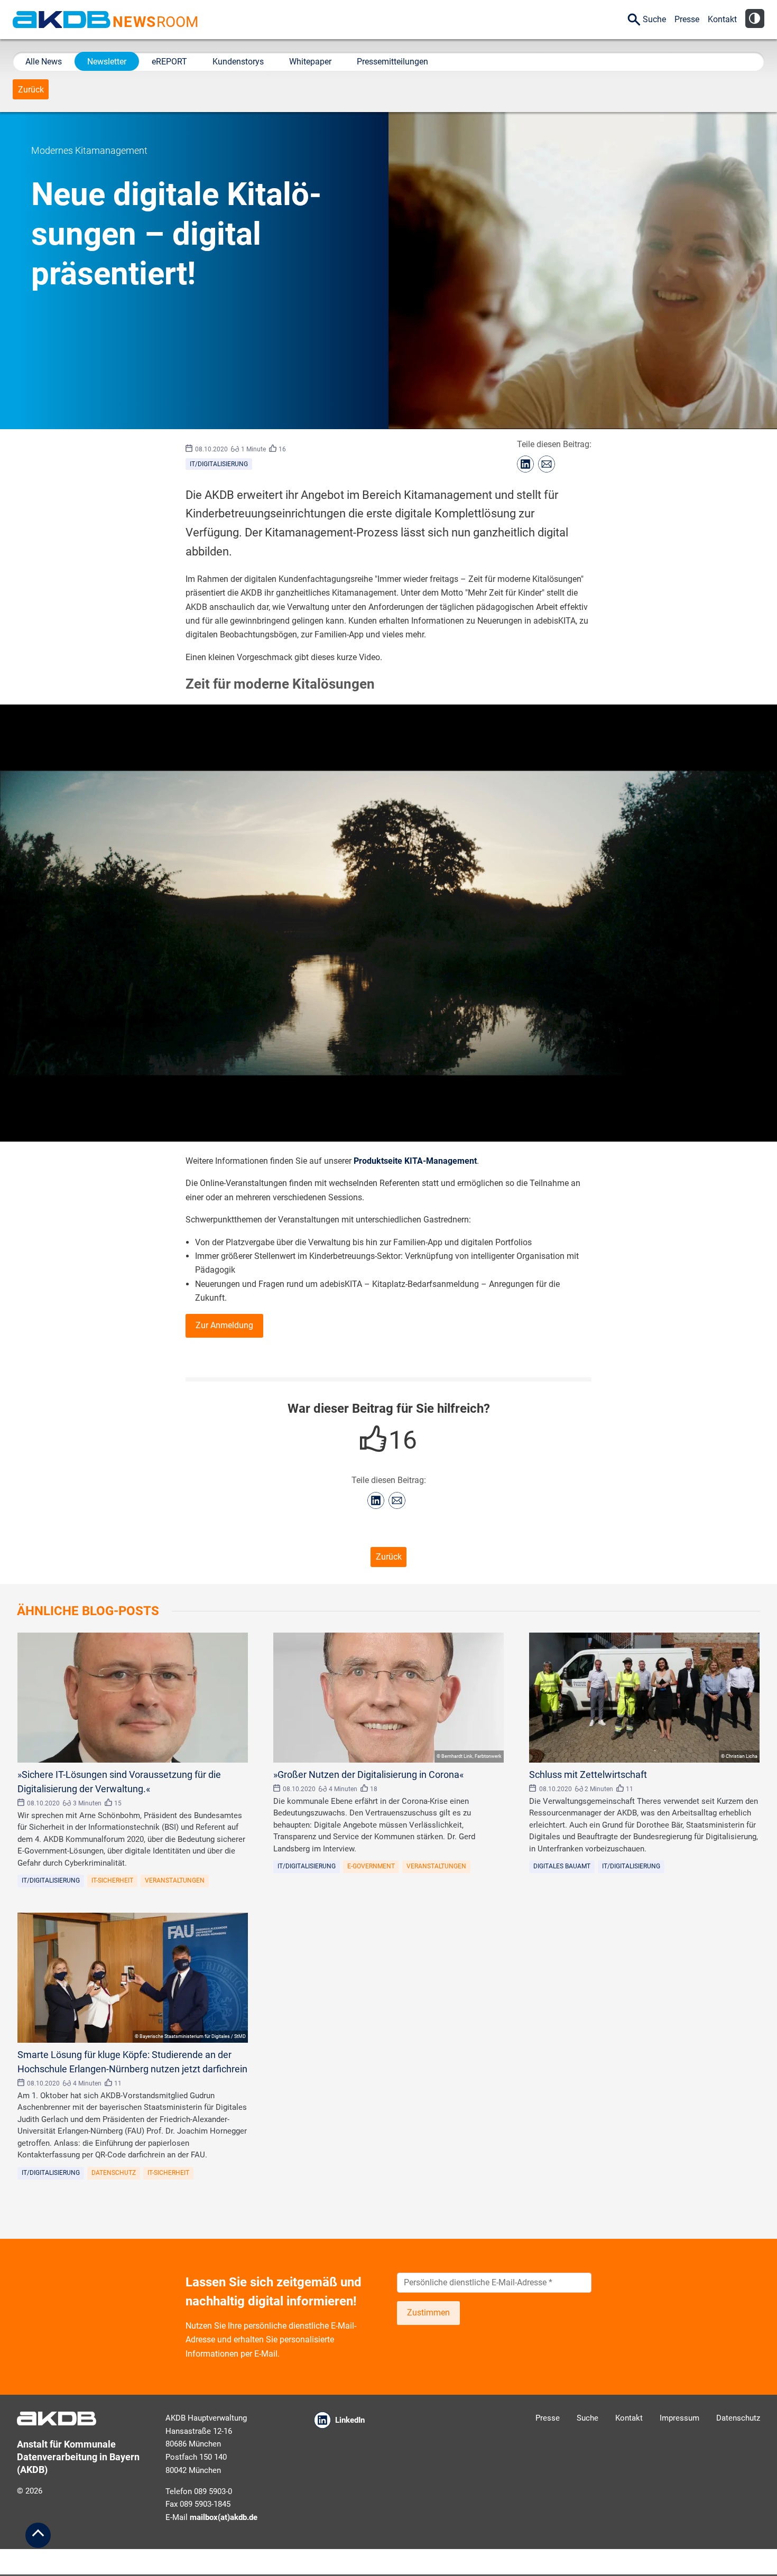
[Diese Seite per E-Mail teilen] (547, 464)
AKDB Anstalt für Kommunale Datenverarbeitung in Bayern (62, 20)
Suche (654, 19)
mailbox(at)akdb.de (224, 2517)
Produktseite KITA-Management (415, 1161)
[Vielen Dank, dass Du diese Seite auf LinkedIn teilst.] (525, 464)
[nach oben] (38, 2535)
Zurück (31, 90)
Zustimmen (428, 2313)
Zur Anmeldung (224, 1325)
